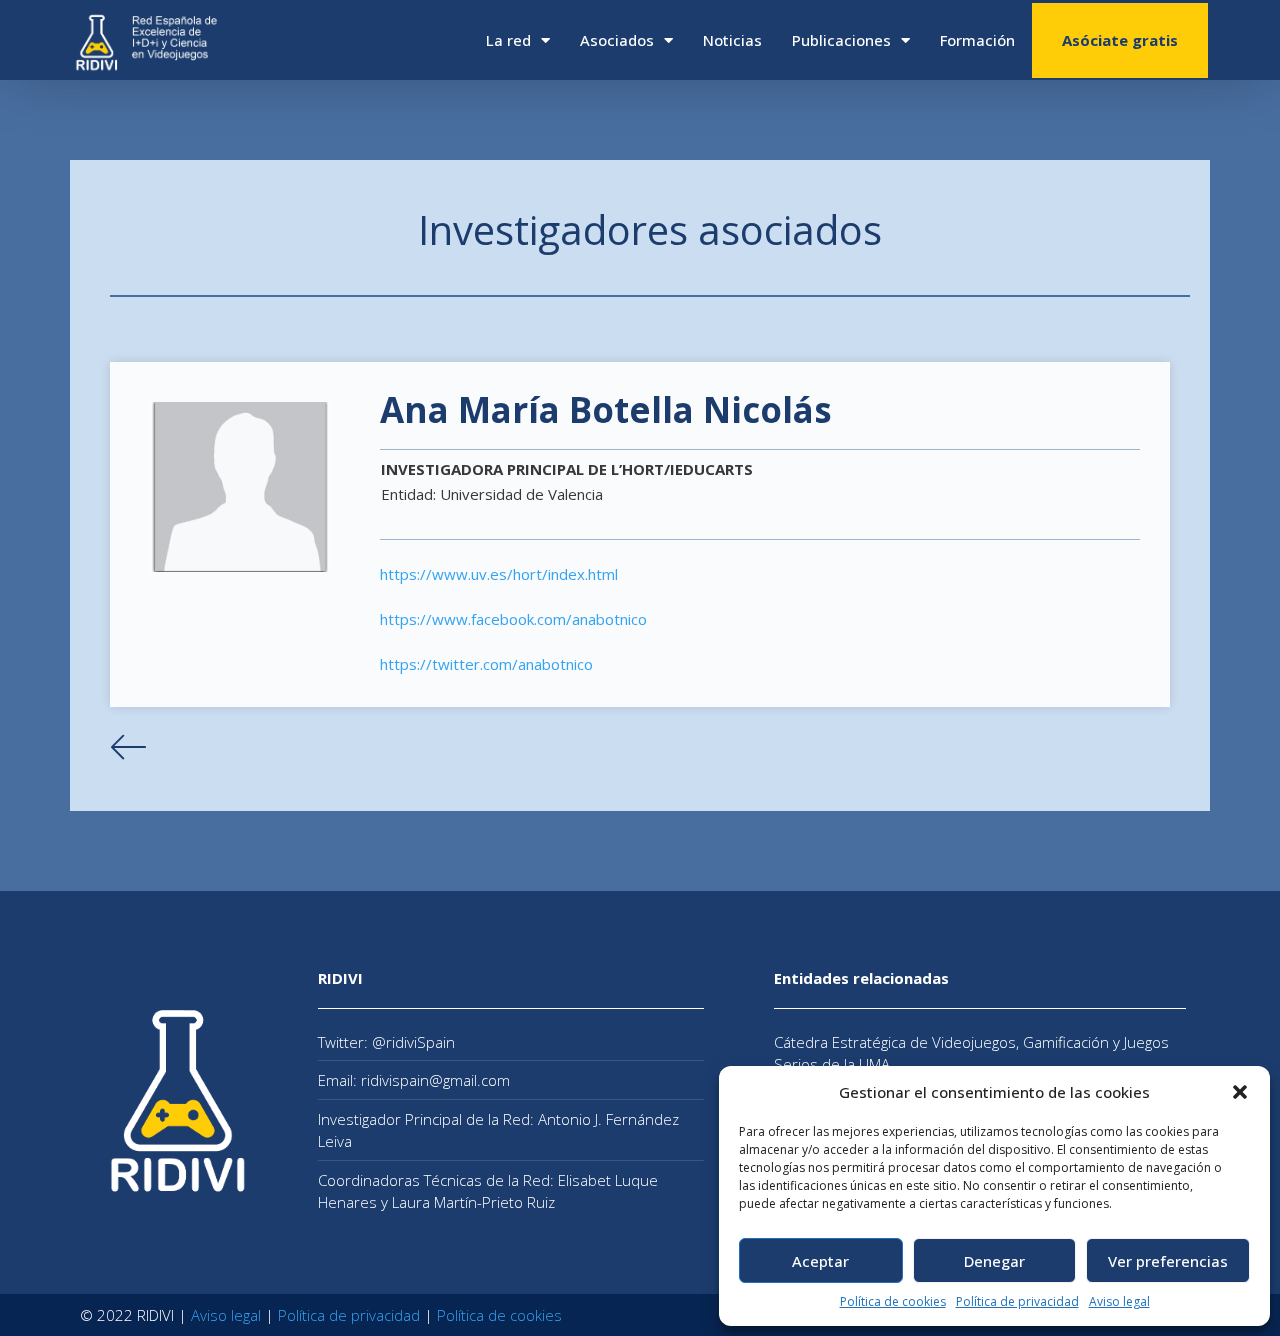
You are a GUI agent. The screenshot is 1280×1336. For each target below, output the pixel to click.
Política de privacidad (1017, 1301)
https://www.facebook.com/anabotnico (513, 619)
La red (508, 40)
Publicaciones (841, 40)
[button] (1240, 1092)
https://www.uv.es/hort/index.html (499, 574)
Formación (977, 40)
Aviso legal (1119, 1301)
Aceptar (820, 1261)
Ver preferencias (1168, 1261)
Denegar (994, 1261)
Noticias (732, 40)
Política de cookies (893, 1301)
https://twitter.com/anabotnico (486, 664)
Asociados (617, 40)
